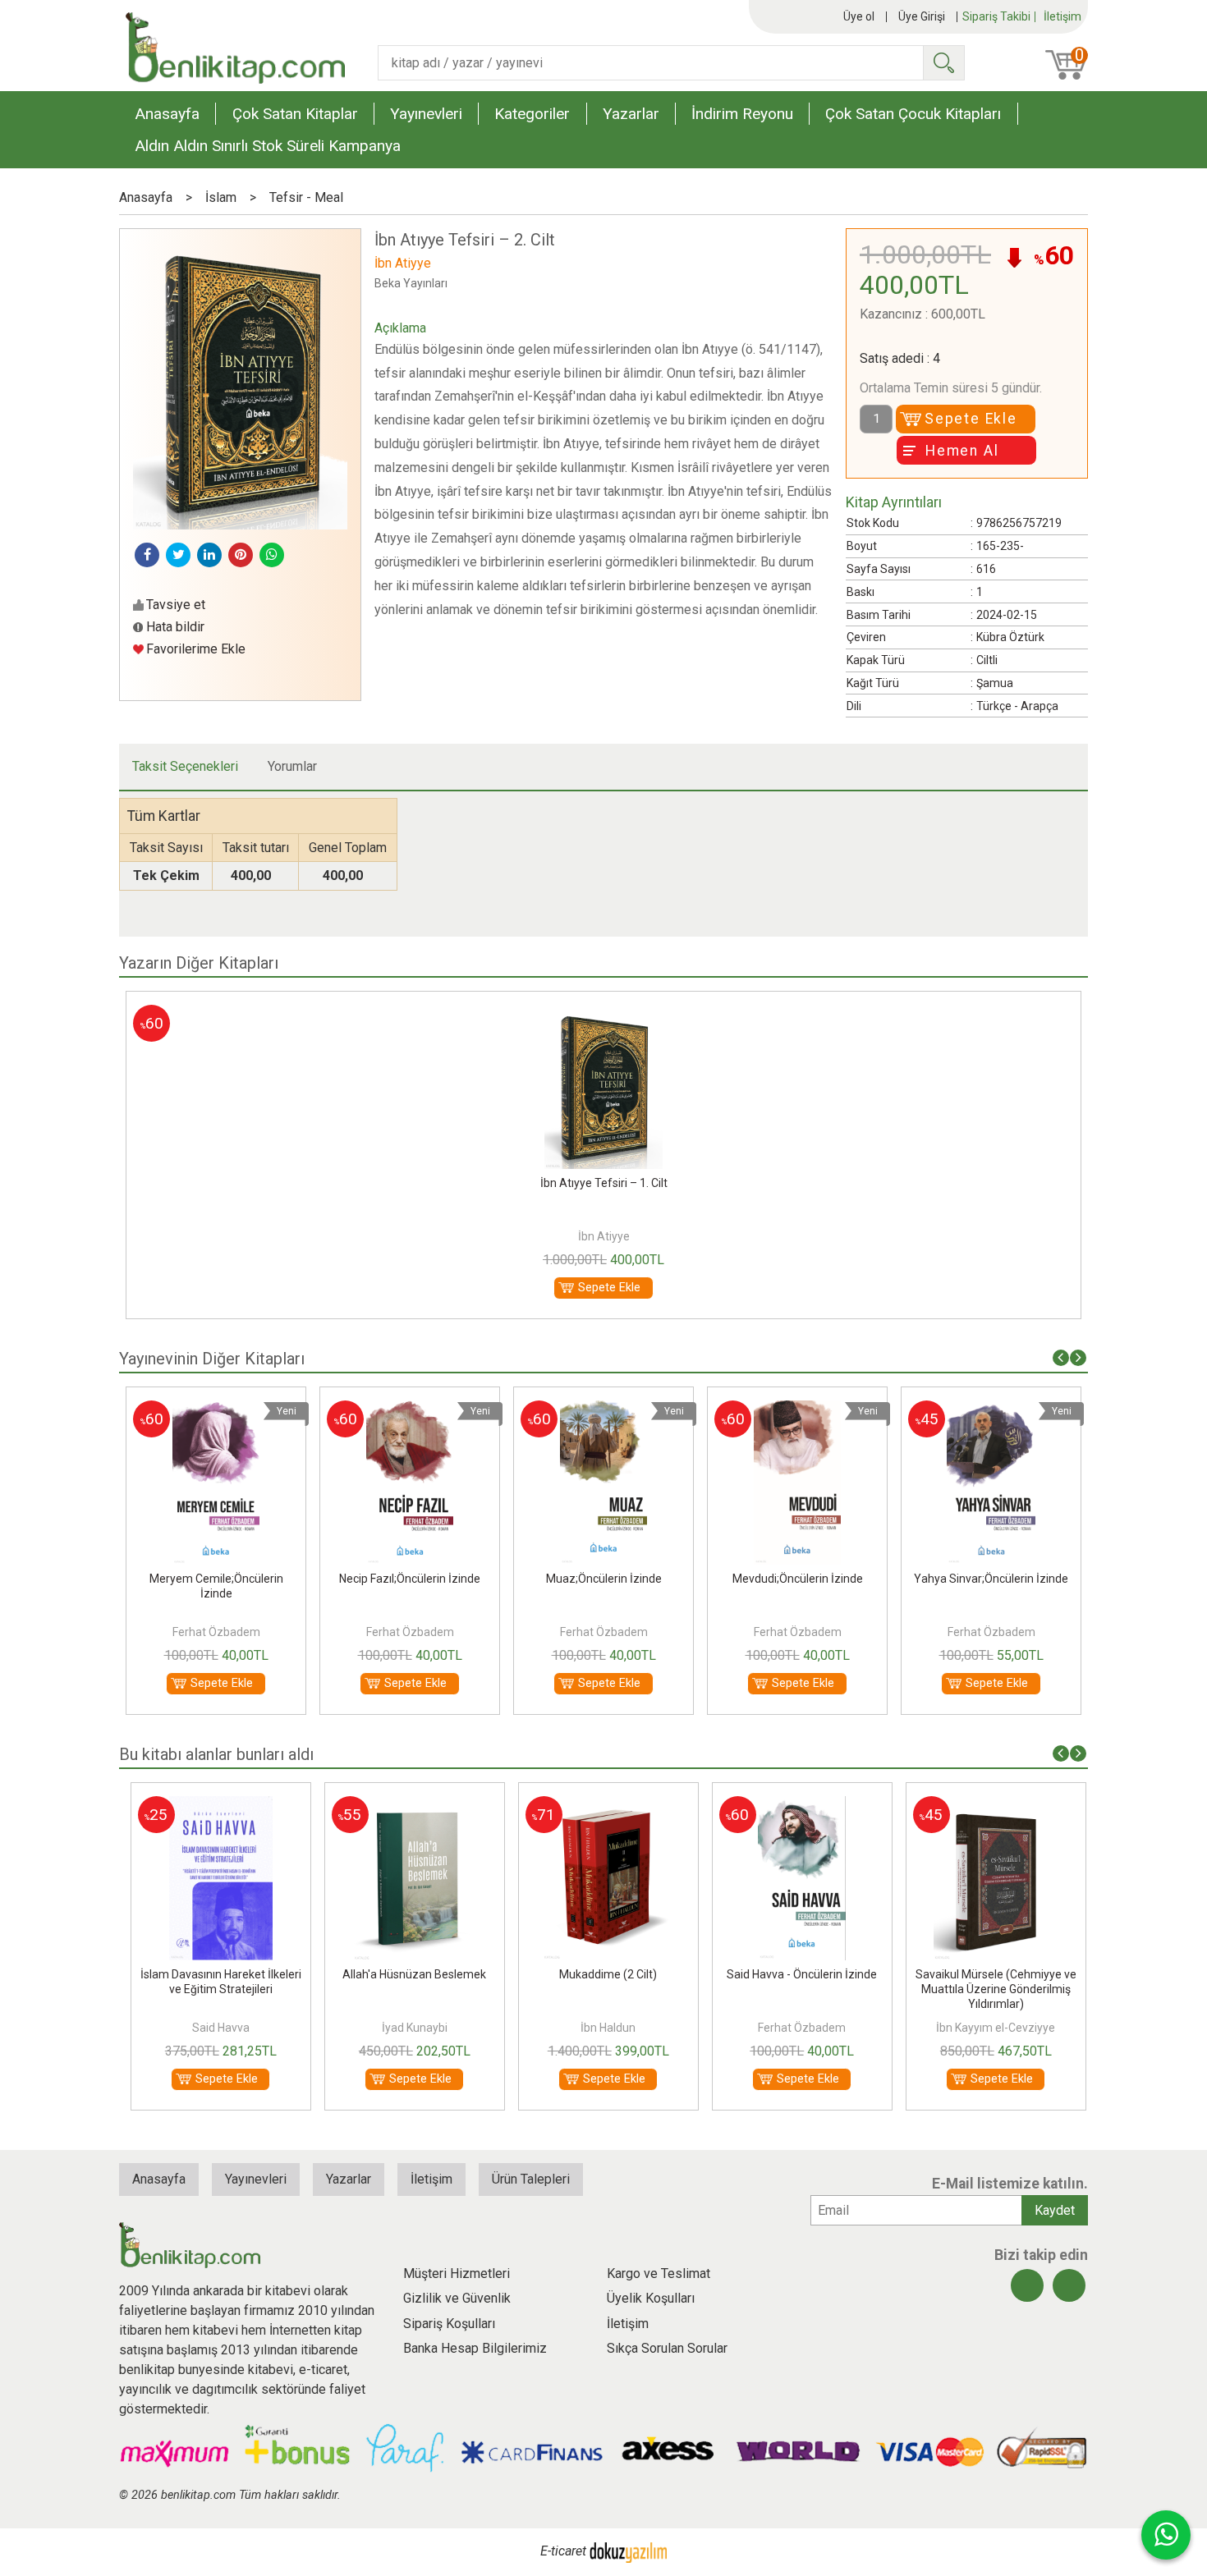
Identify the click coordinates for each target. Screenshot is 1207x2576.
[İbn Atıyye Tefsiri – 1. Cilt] (603, 1014)
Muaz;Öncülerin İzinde (604, 1579)
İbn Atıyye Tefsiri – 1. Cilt (604, 1183)
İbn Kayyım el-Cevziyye (991, 2028)
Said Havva (216, 2028)
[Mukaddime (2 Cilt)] (603, 1806)
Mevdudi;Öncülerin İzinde (798, 1579)
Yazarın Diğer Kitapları (199, 963)
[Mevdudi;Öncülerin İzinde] (798, 1410)
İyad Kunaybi (410, 2028)
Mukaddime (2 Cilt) (604, 1974)
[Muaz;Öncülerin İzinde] (604, 1410)
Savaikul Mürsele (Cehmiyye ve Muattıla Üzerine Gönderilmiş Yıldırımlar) (991, 1989)
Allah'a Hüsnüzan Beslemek (410, 1974)
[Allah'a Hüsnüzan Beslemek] (409, 1806)
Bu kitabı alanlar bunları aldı (216, 1754)
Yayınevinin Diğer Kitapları (212, 1359)
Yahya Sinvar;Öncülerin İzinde (991, 1579)
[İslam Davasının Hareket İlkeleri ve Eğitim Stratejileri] (216, 1806)
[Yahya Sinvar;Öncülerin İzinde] (991, 1410)
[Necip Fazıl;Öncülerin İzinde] (410, 1410)
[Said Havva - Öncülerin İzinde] (797, 1806)
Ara (943, 63)
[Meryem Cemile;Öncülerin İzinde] (216, 1410)
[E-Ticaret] (628, 2551)
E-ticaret (563, 2551)
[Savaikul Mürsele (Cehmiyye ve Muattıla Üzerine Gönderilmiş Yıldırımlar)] (991, 1806)
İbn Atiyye (604, 1236)
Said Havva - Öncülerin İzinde (798, 1974)
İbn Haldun (604, 2028)
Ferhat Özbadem (216, 1632)
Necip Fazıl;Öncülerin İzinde (410, 1579)
